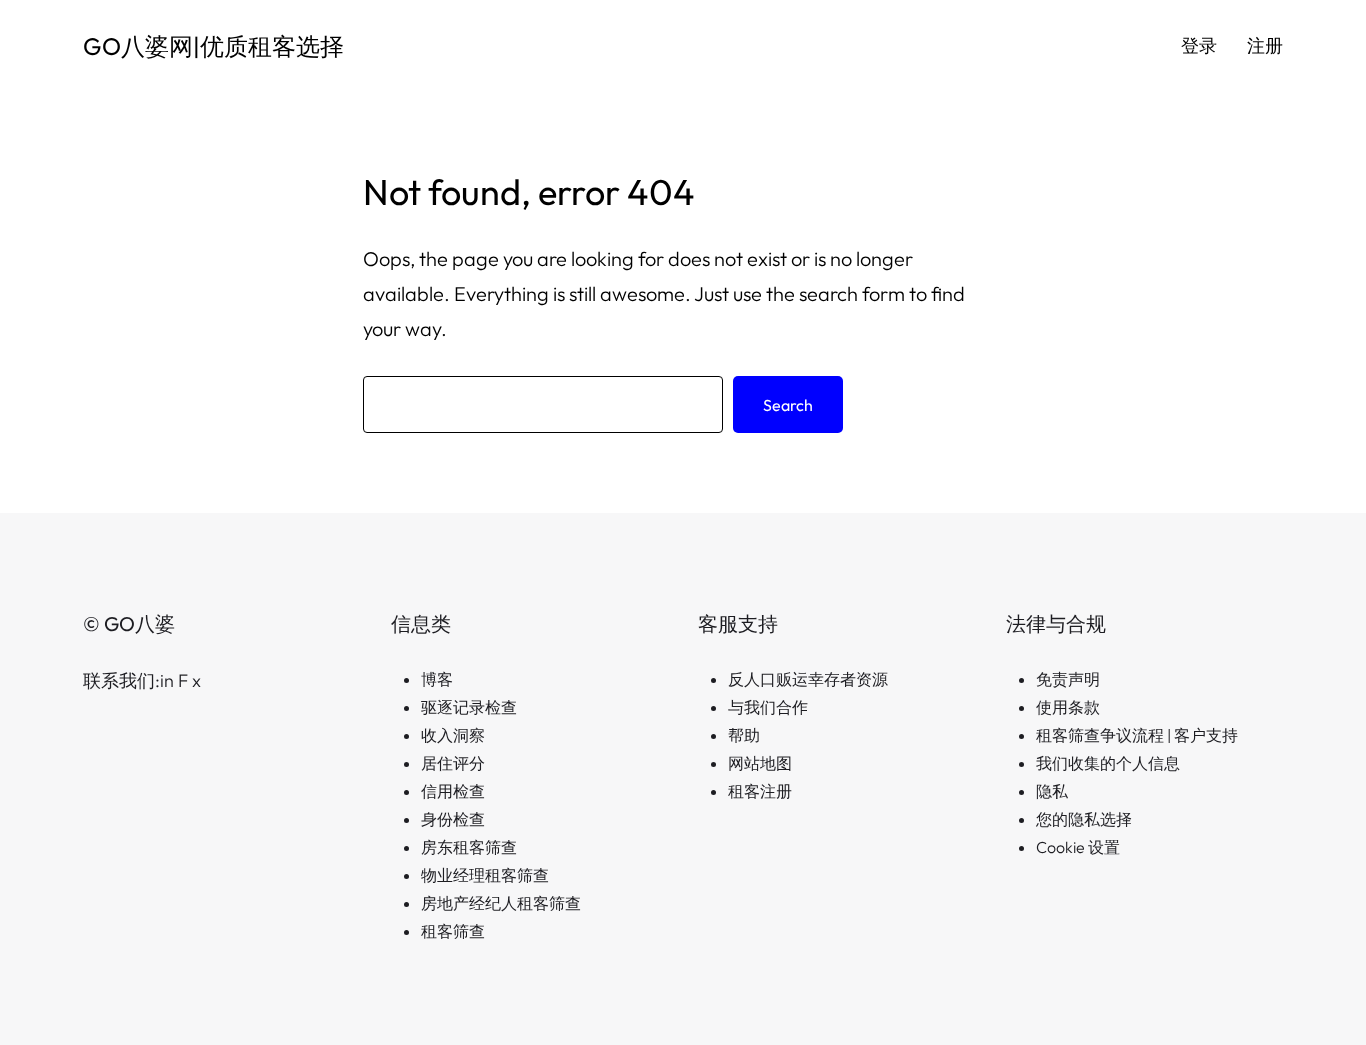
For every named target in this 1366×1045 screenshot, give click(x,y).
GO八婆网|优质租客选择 (213, 46)
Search (788, 405)
